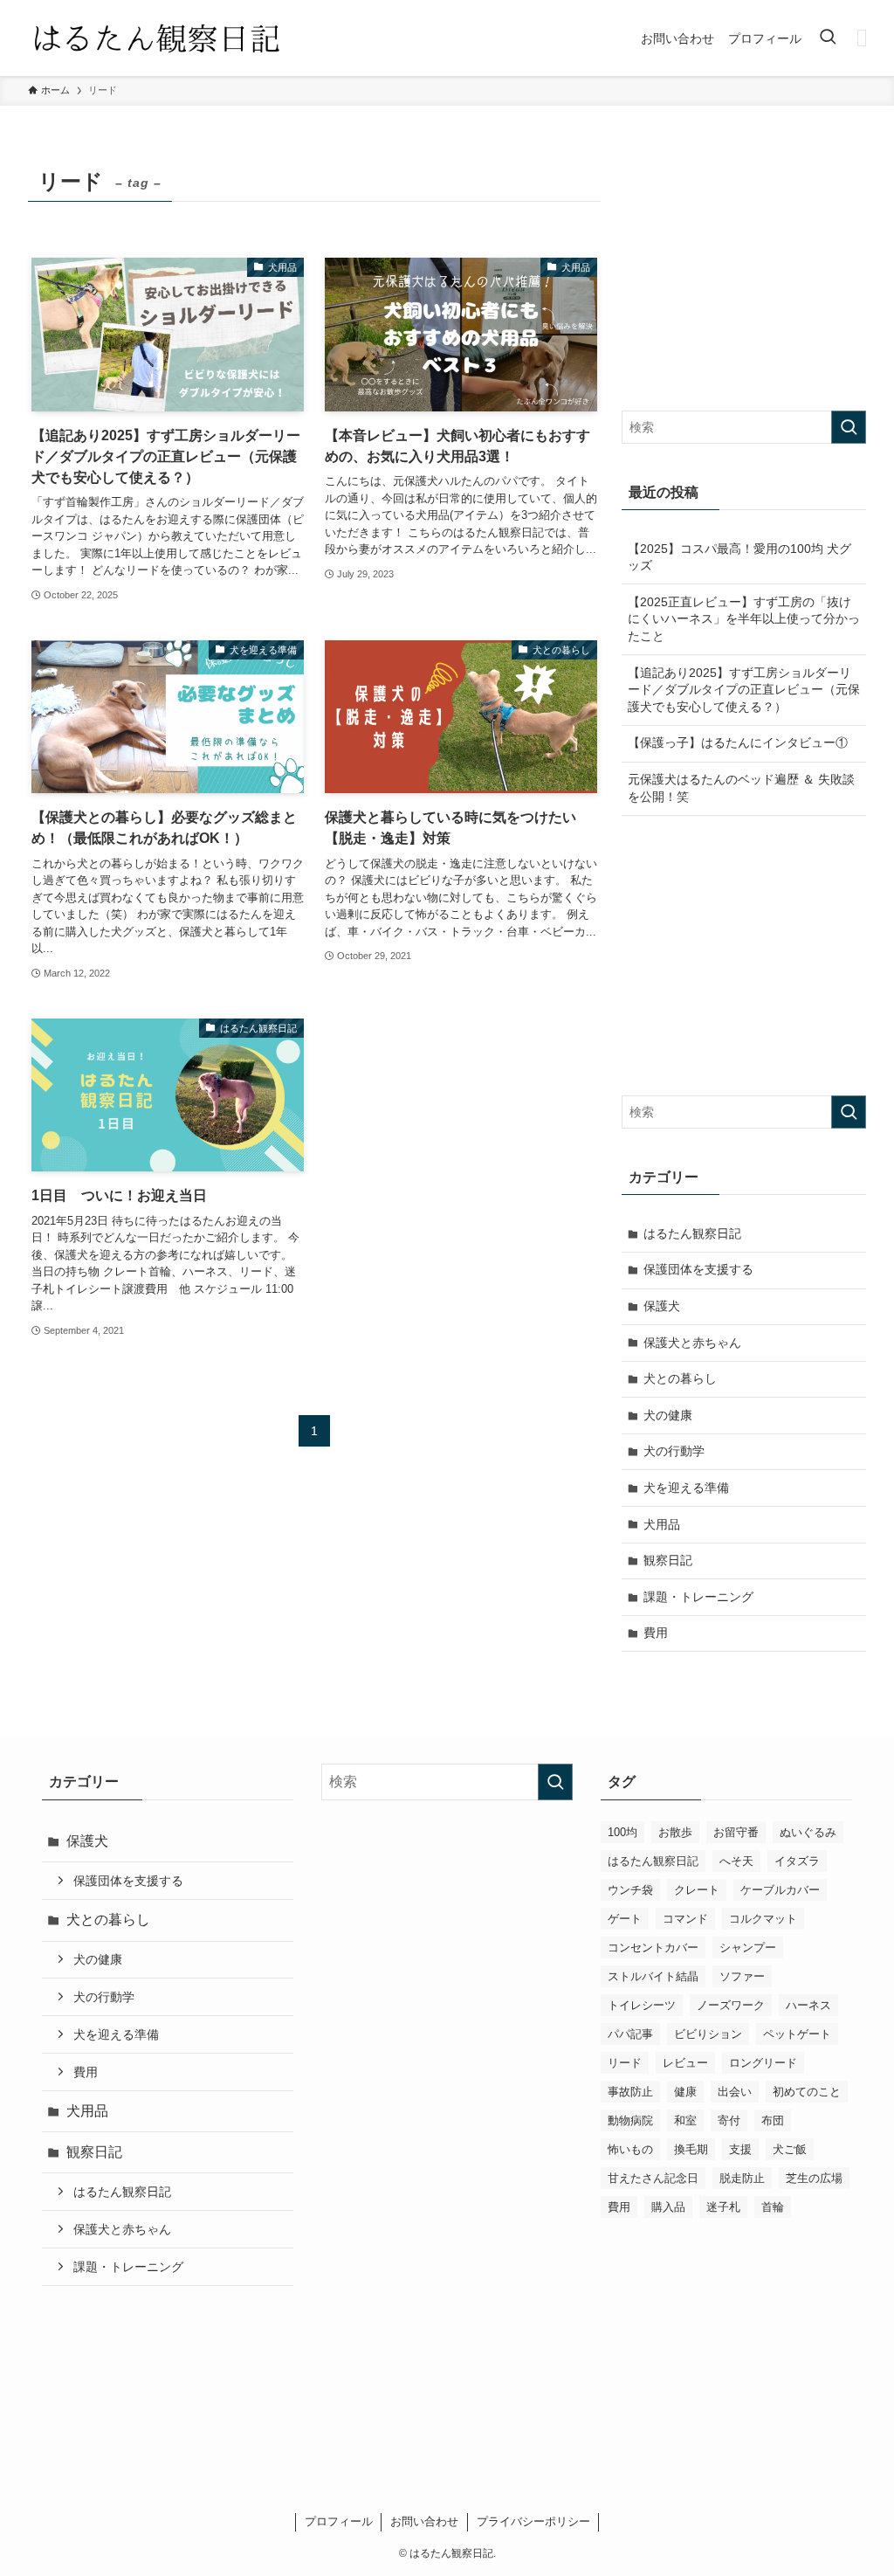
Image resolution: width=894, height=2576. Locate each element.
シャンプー (748, 1948)
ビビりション (708, 2034)
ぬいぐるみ (808, 1832)
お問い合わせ (424, 2521)
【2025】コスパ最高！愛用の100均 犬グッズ (739, 557)
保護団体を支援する (698, 1269)
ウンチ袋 (630, 1890)
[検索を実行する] (849, 427)
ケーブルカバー (780, 1890)
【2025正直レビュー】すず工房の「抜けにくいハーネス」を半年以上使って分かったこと (744, 619)
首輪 (773, 2207)
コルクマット (763, 1919)
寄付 (729, 2120)
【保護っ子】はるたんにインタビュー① (738, 742)
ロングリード (763, 2063)
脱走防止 (742, 2178)
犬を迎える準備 (686, 1488)
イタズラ (797, 1861)
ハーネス (808, 2005)
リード (625, 2063)
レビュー (685, 2063)
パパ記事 (630, 2034)
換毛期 (691, 2149)
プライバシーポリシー (533, 2521)
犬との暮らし (680, 1378)
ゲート (625, 1919)
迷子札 (723, 2207)
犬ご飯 (790, 2149)
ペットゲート (797, 2034)
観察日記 (668, 1560)
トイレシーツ (642, 2005)
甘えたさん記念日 (653, 2178)
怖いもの (630, 2149)
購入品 (668, 2207)
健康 (685, 2092)
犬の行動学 (674, 1451)
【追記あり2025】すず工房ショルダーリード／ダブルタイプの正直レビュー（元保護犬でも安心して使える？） (744, 690)
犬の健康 (668, 1415)
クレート (697, 1890)
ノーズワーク (731, 2005)
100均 (622, 1832)
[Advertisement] (744, 271)
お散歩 (675, 1832)
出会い (735, 2092)
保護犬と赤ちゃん (692, 1343)
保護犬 (662, 1306)
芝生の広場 (814, 2178)
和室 (685, 2120)
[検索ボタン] (828, 38)
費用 (656, 1633)
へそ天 (736, 1861)
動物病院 (630, 2120)
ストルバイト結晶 (653, 1976)
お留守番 (736, 1832)
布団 (773, 2120)
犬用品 (662, 1524)
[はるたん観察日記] (156, 38)
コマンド (685, 1919)
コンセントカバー (653, 1948)
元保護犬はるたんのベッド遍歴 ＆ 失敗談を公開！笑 (741, 788)
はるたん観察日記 (692, 1233)
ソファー (742, 1976)
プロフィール (339, 2521)
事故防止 (630, 2092)
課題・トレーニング (698, 1597)
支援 (740, 2149)
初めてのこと (807, 2092)
